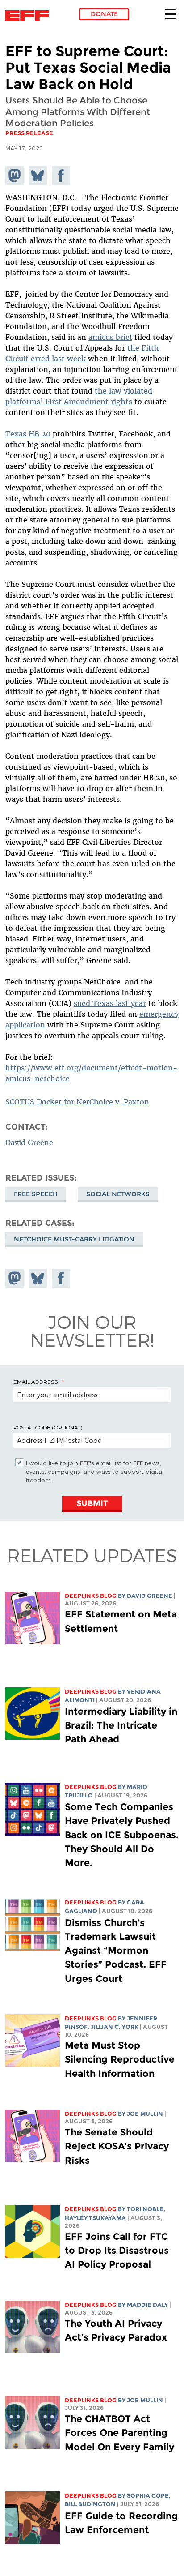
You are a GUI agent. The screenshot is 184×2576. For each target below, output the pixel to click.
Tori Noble (145, 2209)
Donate (104, 14)
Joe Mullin (145, 2114)
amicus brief (110, 337)
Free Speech (36, 1194)
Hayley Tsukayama (95, 2218)
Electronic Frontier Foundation (30, 16)
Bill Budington (90, 2504)
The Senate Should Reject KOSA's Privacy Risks (117, 2146)
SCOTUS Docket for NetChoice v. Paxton (77, 1102)
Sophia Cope (148, 2496)
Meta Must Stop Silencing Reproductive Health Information (120, 2059)
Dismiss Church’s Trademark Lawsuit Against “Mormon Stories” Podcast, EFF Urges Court (116, 1951)
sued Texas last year (110, 1003)
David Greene (29, 1143)
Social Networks (118, 1194)
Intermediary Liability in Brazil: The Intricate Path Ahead (121, 1725)
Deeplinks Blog (91, 1596)
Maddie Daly (147, 2305)
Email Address (36, 1382)
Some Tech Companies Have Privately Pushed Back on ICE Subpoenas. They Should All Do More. (122, 1835)
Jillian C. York (115, 2027)
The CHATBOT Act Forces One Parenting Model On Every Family (119, 2433)
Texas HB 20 (29, 434)
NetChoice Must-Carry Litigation (74, 1239)
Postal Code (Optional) (48, 1427)
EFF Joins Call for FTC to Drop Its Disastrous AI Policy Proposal (117, 2250)
